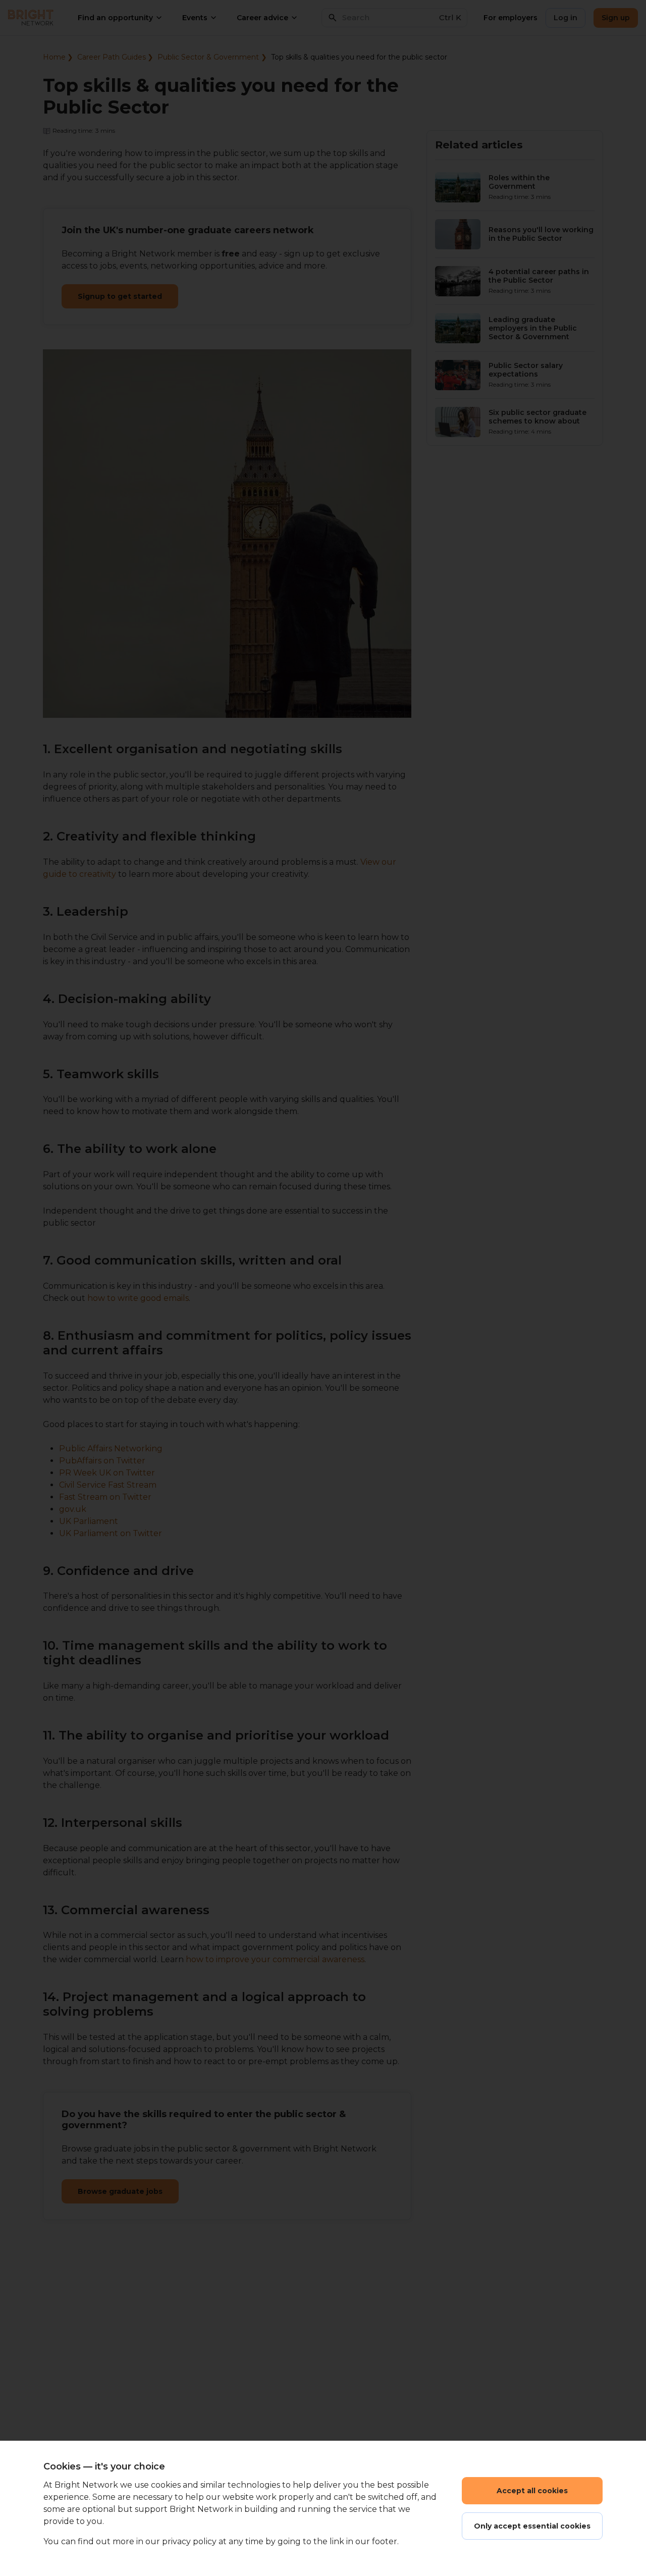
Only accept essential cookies (532, 2526)
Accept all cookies (532, 2491)
